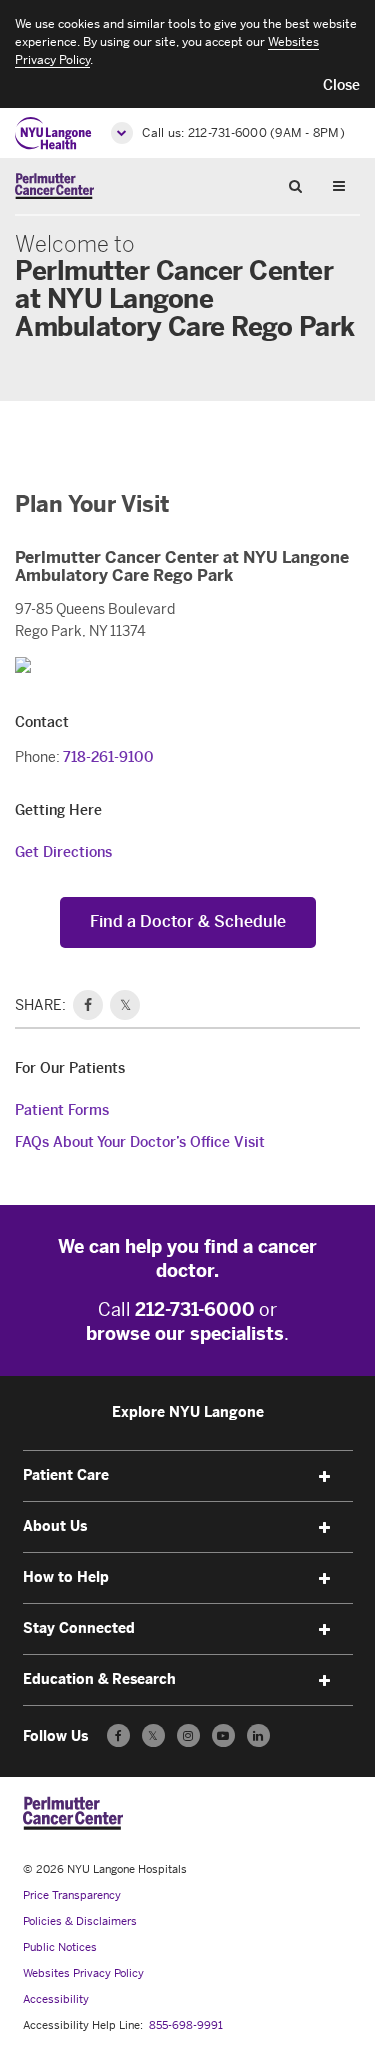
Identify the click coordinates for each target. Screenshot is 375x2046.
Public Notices (60, 1947)
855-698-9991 (186, 2025)
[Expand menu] (325, 1477)
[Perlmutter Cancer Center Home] (54, 186)
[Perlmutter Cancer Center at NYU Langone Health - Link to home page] (73, 1813)
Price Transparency (72, 1895)
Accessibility (56, 1999)
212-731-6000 (195, 1310)
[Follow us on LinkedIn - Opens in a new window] (258, 1735)
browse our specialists (185, 1334)
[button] (341, 86)
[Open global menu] (122, 133)
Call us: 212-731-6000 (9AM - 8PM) (243, 133)
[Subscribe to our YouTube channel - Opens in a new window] (223, 1735)
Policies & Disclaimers (80, 1921)
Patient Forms (62, 1110)
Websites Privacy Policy (83, 1973)
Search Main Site (303, 185)
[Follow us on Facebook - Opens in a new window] (118, 1735)
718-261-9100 (108, 757)
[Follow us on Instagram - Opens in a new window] (188, 1735)
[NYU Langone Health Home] (53, 133)
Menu (346, 185)
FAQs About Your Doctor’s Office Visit (140, 1142)
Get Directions (63, 852)
